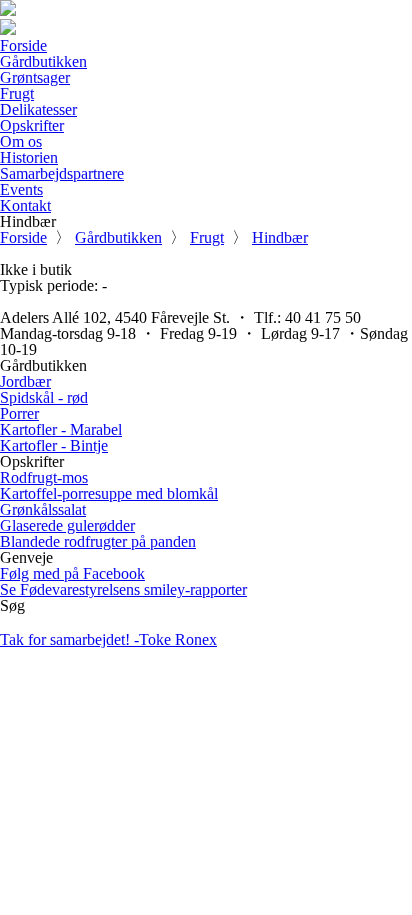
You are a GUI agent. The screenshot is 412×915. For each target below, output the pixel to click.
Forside (23, 45)
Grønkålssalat (43, 509)
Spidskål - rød (44, 397)
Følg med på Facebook (72, 573)
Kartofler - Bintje (54, 445)
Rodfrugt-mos (44, 477)
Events (21, 189)
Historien (29, 157)
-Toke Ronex (108, 639)
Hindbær (280, 237)
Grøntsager (35, 77)
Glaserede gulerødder (67, 525)
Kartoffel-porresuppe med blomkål (109, 493)
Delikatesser (38, 109)
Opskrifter (32, 125)
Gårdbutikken (43, 61)
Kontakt (25, 205)
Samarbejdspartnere (62, 173)
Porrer (19, 413)
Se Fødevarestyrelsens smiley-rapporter (123, 589)
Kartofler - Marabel (61, 429)
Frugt (17, 93)
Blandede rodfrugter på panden (98, 541)
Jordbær (25, 381)
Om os (21, 141)
